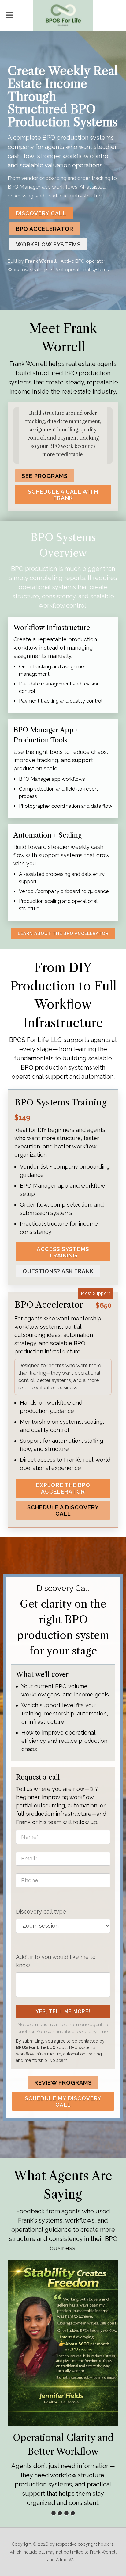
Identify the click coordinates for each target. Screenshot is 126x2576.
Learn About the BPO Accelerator (63, 933)
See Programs (45, 476)
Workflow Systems (48, 244)
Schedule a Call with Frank (63, 495)
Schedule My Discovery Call (63, 2101)
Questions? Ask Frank (58, 1271)
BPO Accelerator (45, 229)
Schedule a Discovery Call (63, 1510)
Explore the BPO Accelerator (63, 1488)
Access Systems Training (63, 1252)
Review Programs (63, 2083)
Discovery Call (41, 213)
